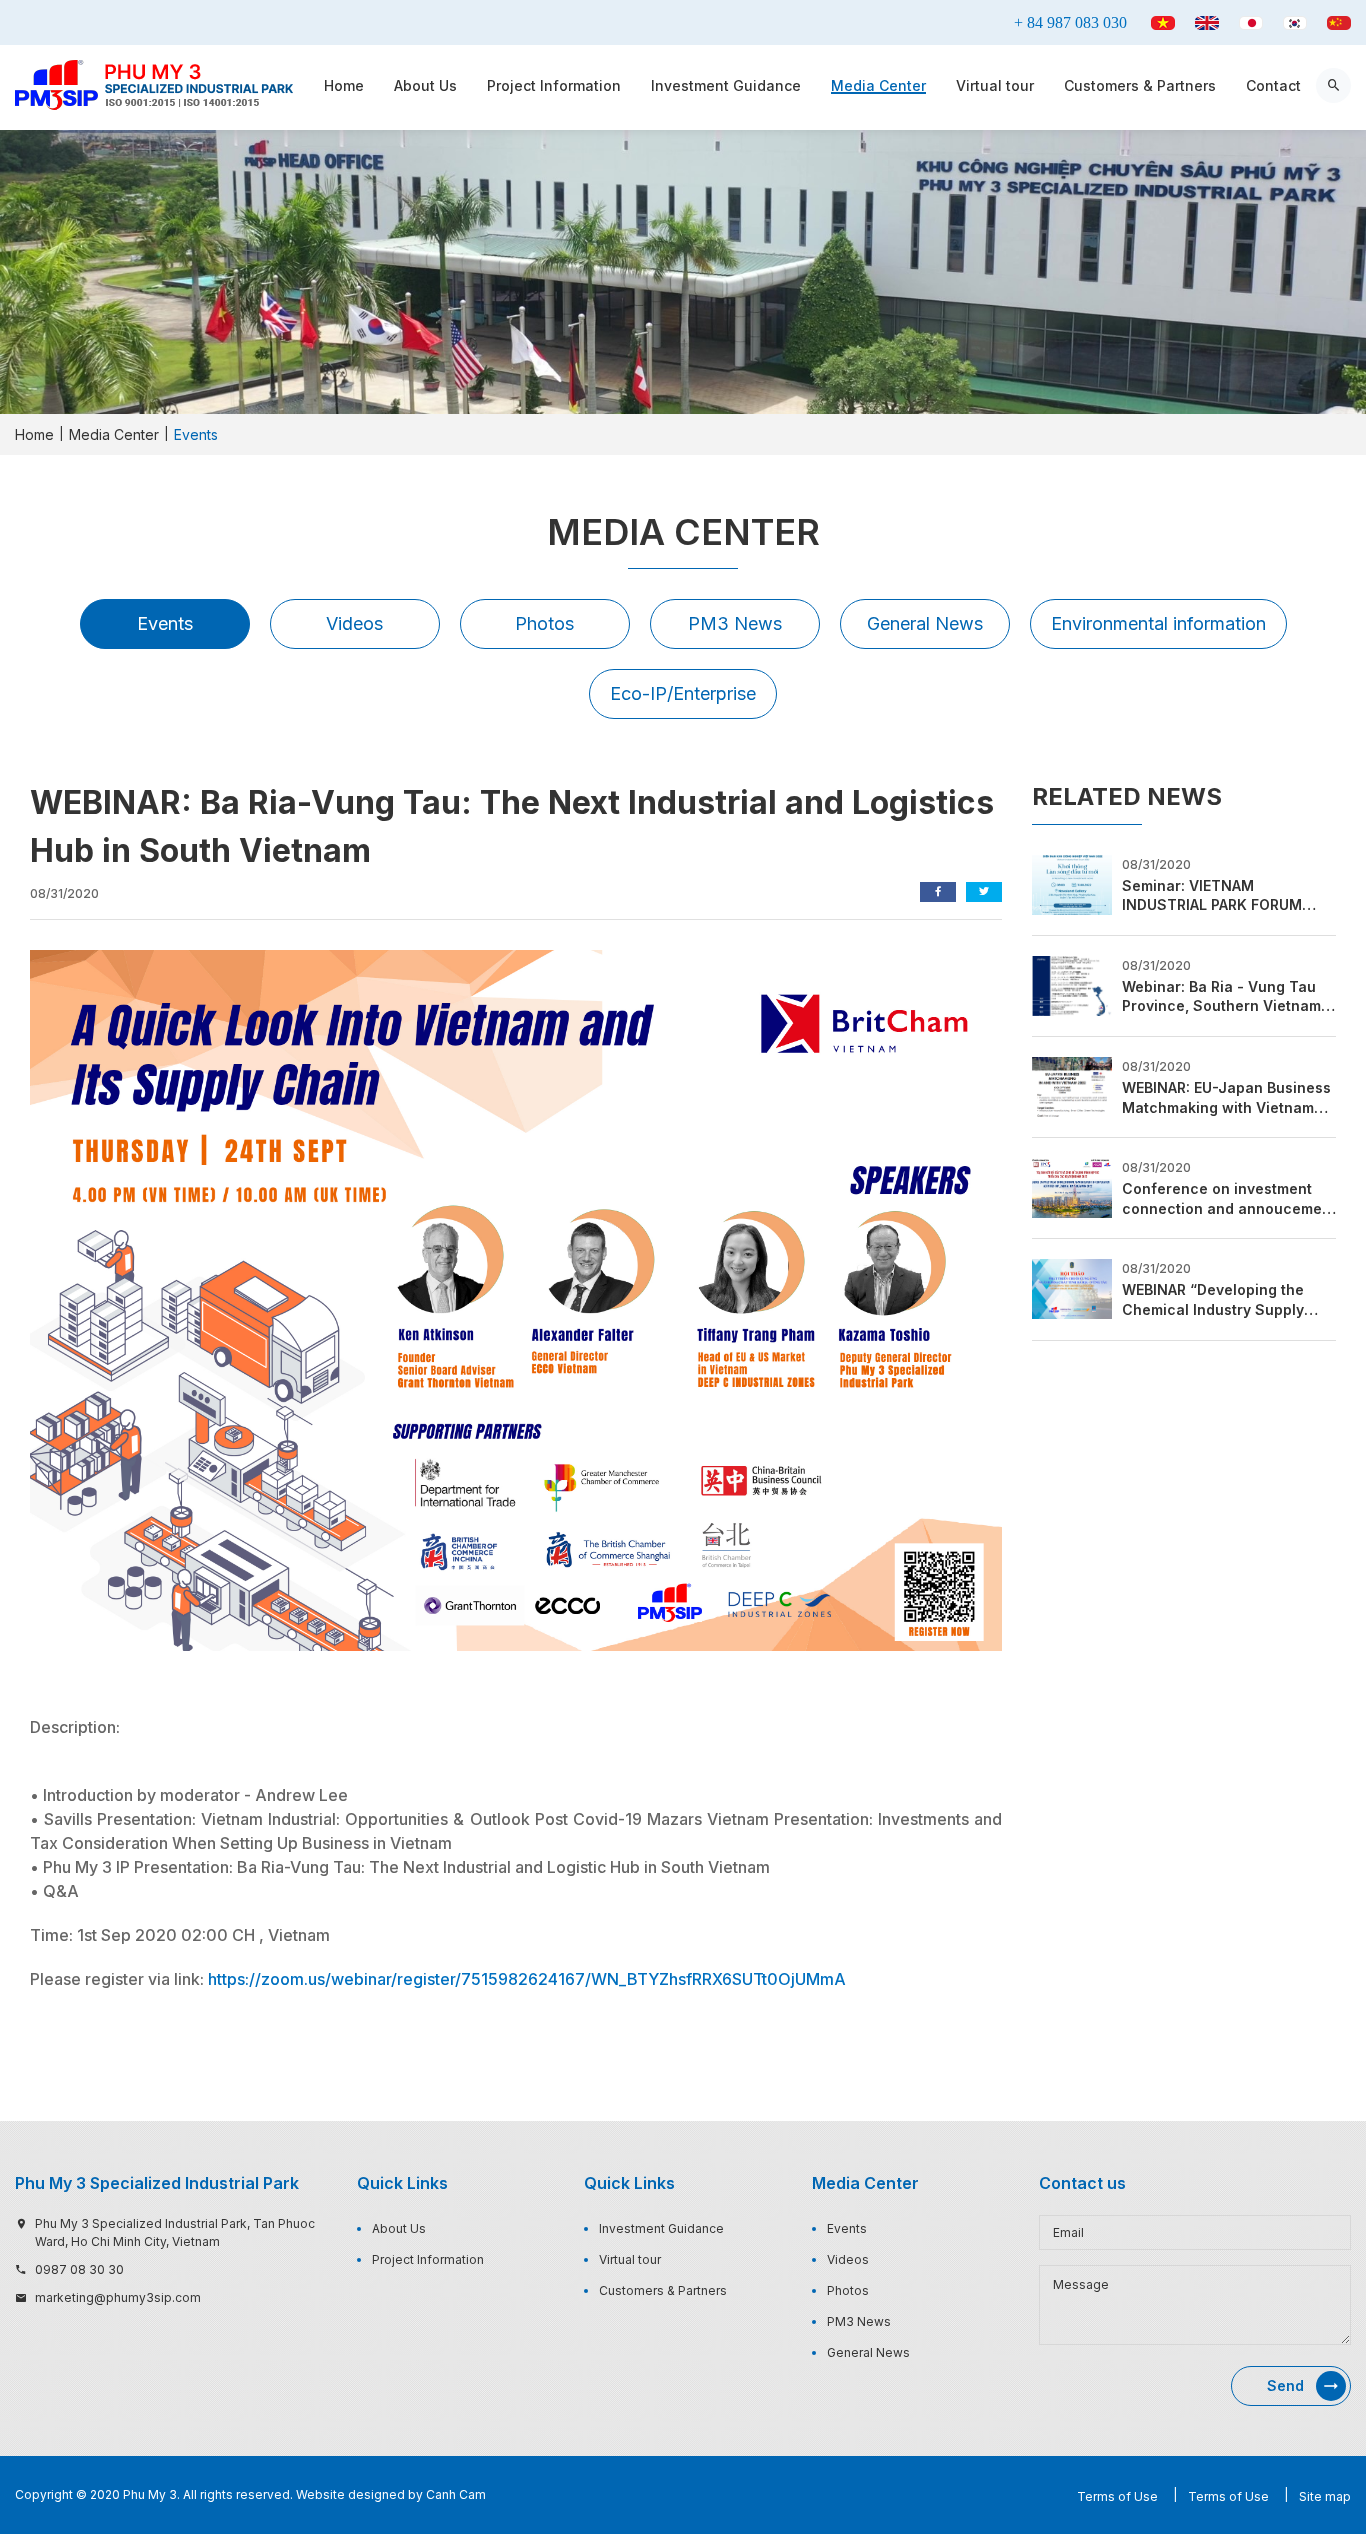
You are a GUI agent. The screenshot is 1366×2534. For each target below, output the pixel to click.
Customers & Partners (1140, 85)
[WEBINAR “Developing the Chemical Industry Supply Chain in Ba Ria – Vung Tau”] (1072, 1288)
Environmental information (1158, 623)
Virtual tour (995, 85)
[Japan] (1251, 23)
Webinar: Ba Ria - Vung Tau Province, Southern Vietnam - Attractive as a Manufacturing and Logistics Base (1228, 997)
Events (165, 623)
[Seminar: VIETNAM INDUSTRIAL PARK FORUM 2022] (1072, 883)
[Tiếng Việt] (1163, 23)
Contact (1273, 85)
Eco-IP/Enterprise (683, 693)
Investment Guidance (726, 85)
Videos (354, 623)
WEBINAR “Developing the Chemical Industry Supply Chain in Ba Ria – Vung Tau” (1220, 1300)
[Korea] (1295, 23)
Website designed (350, 2494)
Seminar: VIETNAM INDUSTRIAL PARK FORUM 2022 (1212, 896)
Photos (544, 623)
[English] (1207, 23)
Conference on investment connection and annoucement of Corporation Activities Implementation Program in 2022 (1229, 1199)
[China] (1339, 23)
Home (344, 85)
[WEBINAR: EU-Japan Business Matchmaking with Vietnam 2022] (1072, 1085)
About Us (425, 85)
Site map (1325, 2496)
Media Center (878, 85)
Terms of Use (1117, 2496)
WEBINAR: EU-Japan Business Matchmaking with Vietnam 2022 (1226, 1098)
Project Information (554, 85)
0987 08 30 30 (79, 2269)
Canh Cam (456, 2494)
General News (925, 623)
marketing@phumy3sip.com (118, 2297)
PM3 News (735, 623)
